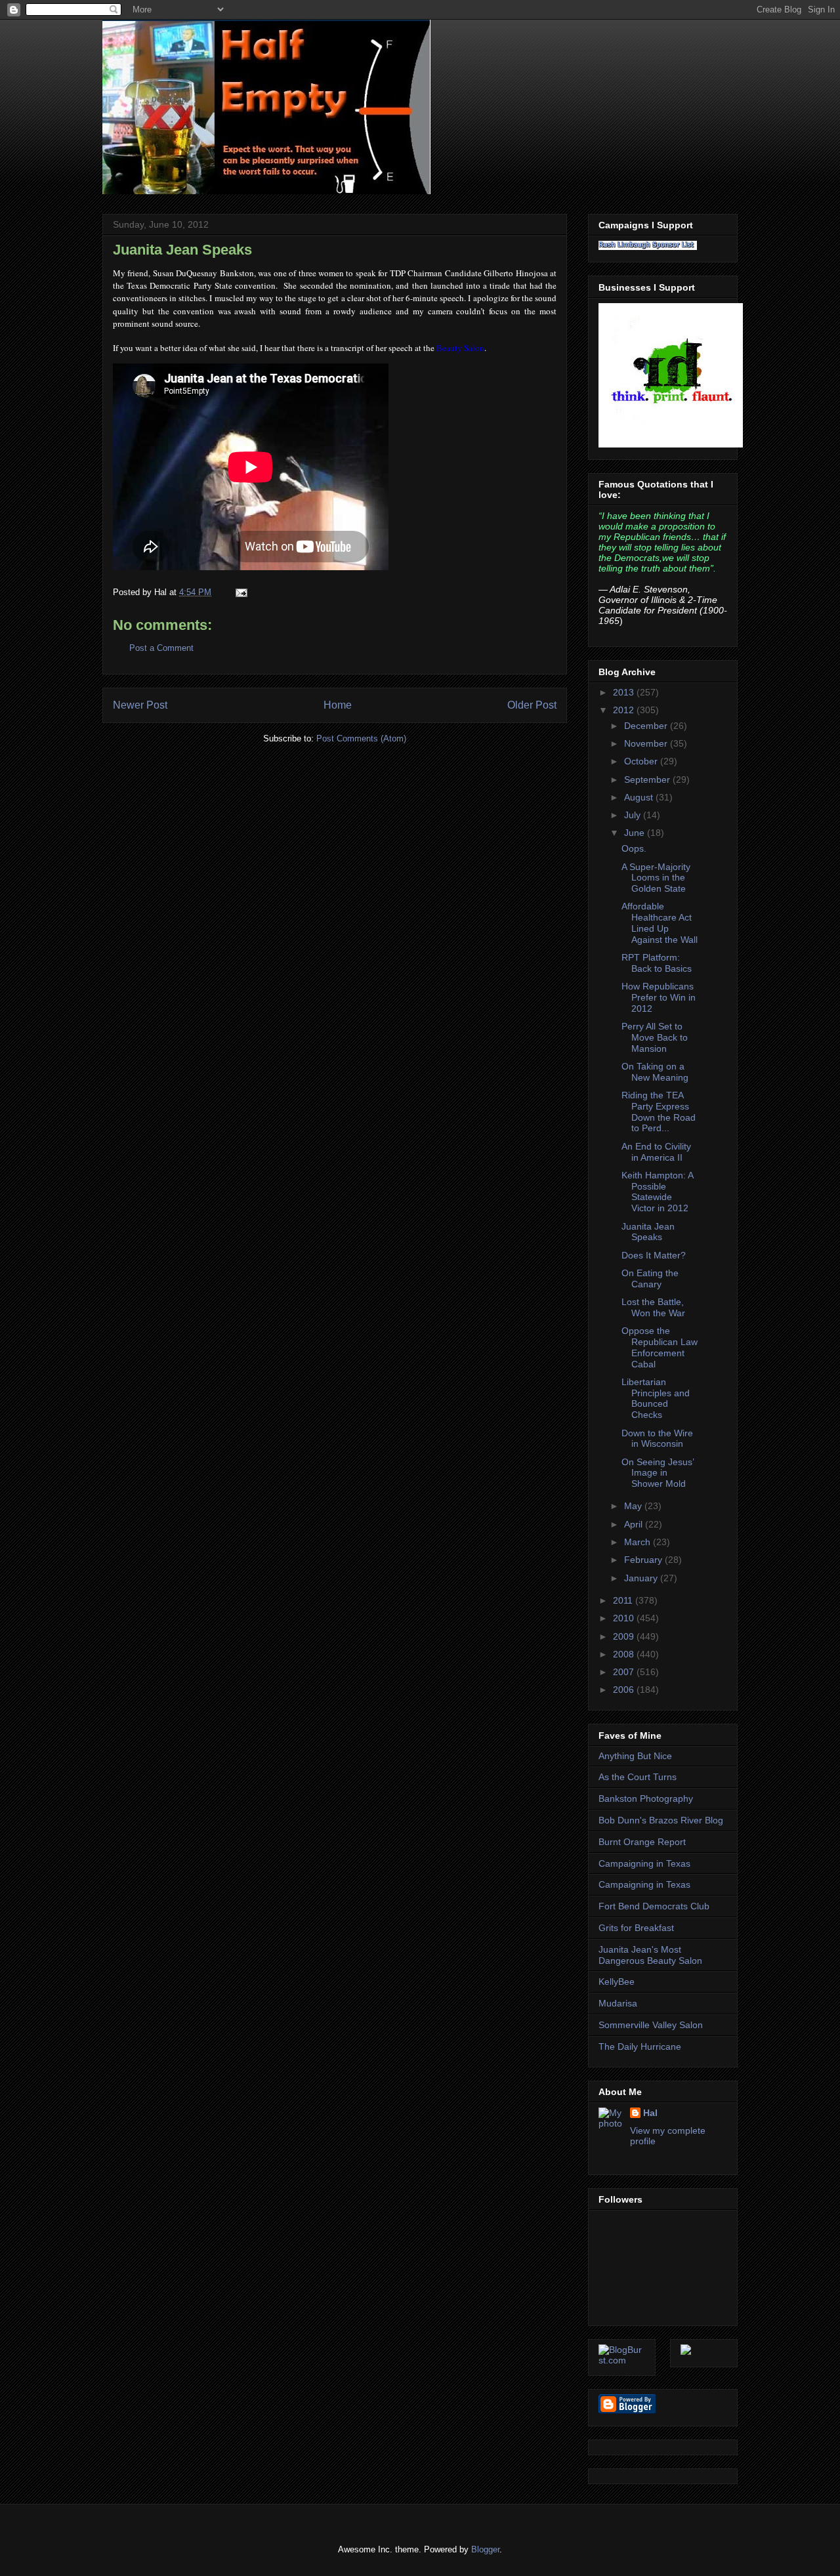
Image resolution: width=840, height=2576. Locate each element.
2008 (625, 1654)
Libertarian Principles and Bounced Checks (656, 1398)
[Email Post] (239, 592)
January (642, 1578)
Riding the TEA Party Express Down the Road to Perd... (659, 1111)
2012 (625, 710)
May (634, 1506)
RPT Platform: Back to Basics (657, 963)
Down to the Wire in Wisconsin (657, 1439)
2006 (625, 1690)
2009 (625, 1636)
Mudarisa (618, 2003)
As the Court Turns (638, 1777)
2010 (625, 1618)
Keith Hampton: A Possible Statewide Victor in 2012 (657, 1192)
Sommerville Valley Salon (651, 2025)
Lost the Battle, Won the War (653, 1307)
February (644, 1560)
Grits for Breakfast (636, 1928)
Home (338, 705)
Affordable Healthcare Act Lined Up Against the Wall (660, 923)
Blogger (485, 2549)
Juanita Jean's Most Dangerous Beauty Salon (650, 1955)
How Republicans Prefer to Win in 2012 (659, 997)
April (635, 1524)
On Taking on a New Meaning (655, 1072)
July (634, 815)
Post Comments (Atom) (361, 738)
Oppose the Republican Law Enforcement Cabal (660, 1347)
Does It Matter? (654, 1255)
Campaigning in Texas (644, 1863)
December (647, 726)
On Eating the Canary (650, 1278)
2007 (625, 1672)
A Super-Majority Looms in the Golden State (656, 878)
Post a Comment (161, 648)
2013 (625, 692)
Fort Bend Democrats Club (654, 1906)
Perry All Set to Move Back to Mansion (655, 1037)
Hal (650, 2113)
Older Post (532, 705)
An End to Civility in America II (656, 1152)
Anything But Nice (635, 1756)
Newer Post (140, 705)
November (647, 743)
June (636, 833)
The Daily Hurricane (640, 2046)
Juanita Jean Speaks (182, 250)
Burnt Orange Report (642, 1842)
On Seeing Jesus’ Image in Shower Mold (658, 1473)
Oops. (634, 848)
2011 (624, 1600)
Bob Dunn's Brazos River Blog (661, 1820)
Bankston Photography (646, 1798)
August (640, 797)
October (642, 761)
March (639, 1542)
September (648, 779)
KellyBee (617, 1982)
